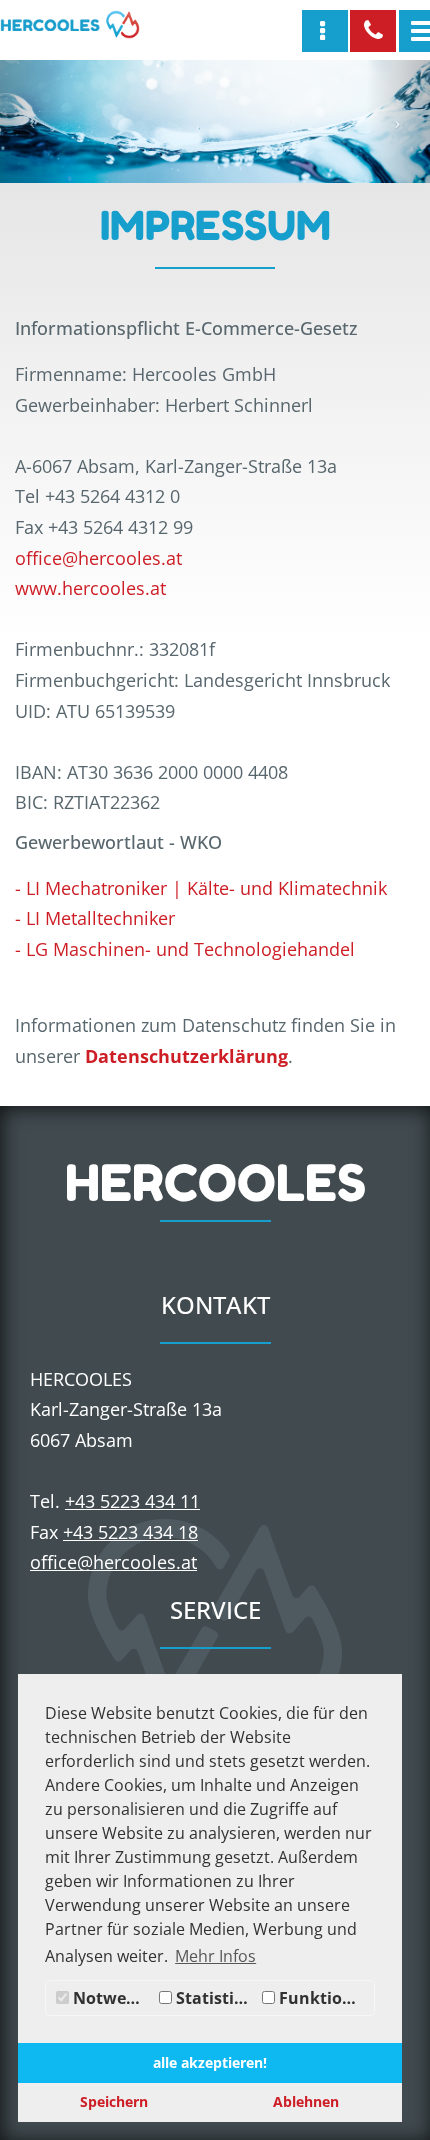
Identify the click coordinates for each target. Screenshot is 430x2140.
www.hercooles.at (90, 588)
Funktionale (324, 1998)
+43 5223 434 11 (132, 1501)
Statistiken (214, 1998)
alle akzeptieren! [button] (210, 2062)
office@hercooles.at (98, 558)
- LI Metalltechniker (95, 918)
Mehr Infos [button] (215, 1956)
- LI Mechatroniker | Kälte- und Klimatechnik (201, 888)
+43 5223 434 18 (130, 1532)
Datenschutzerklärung (186, 1056)
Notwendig (111, 1998)
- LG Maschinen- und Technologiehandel (185, 949)
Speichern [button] (114, 2101)
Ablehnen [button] (306, 2101)
